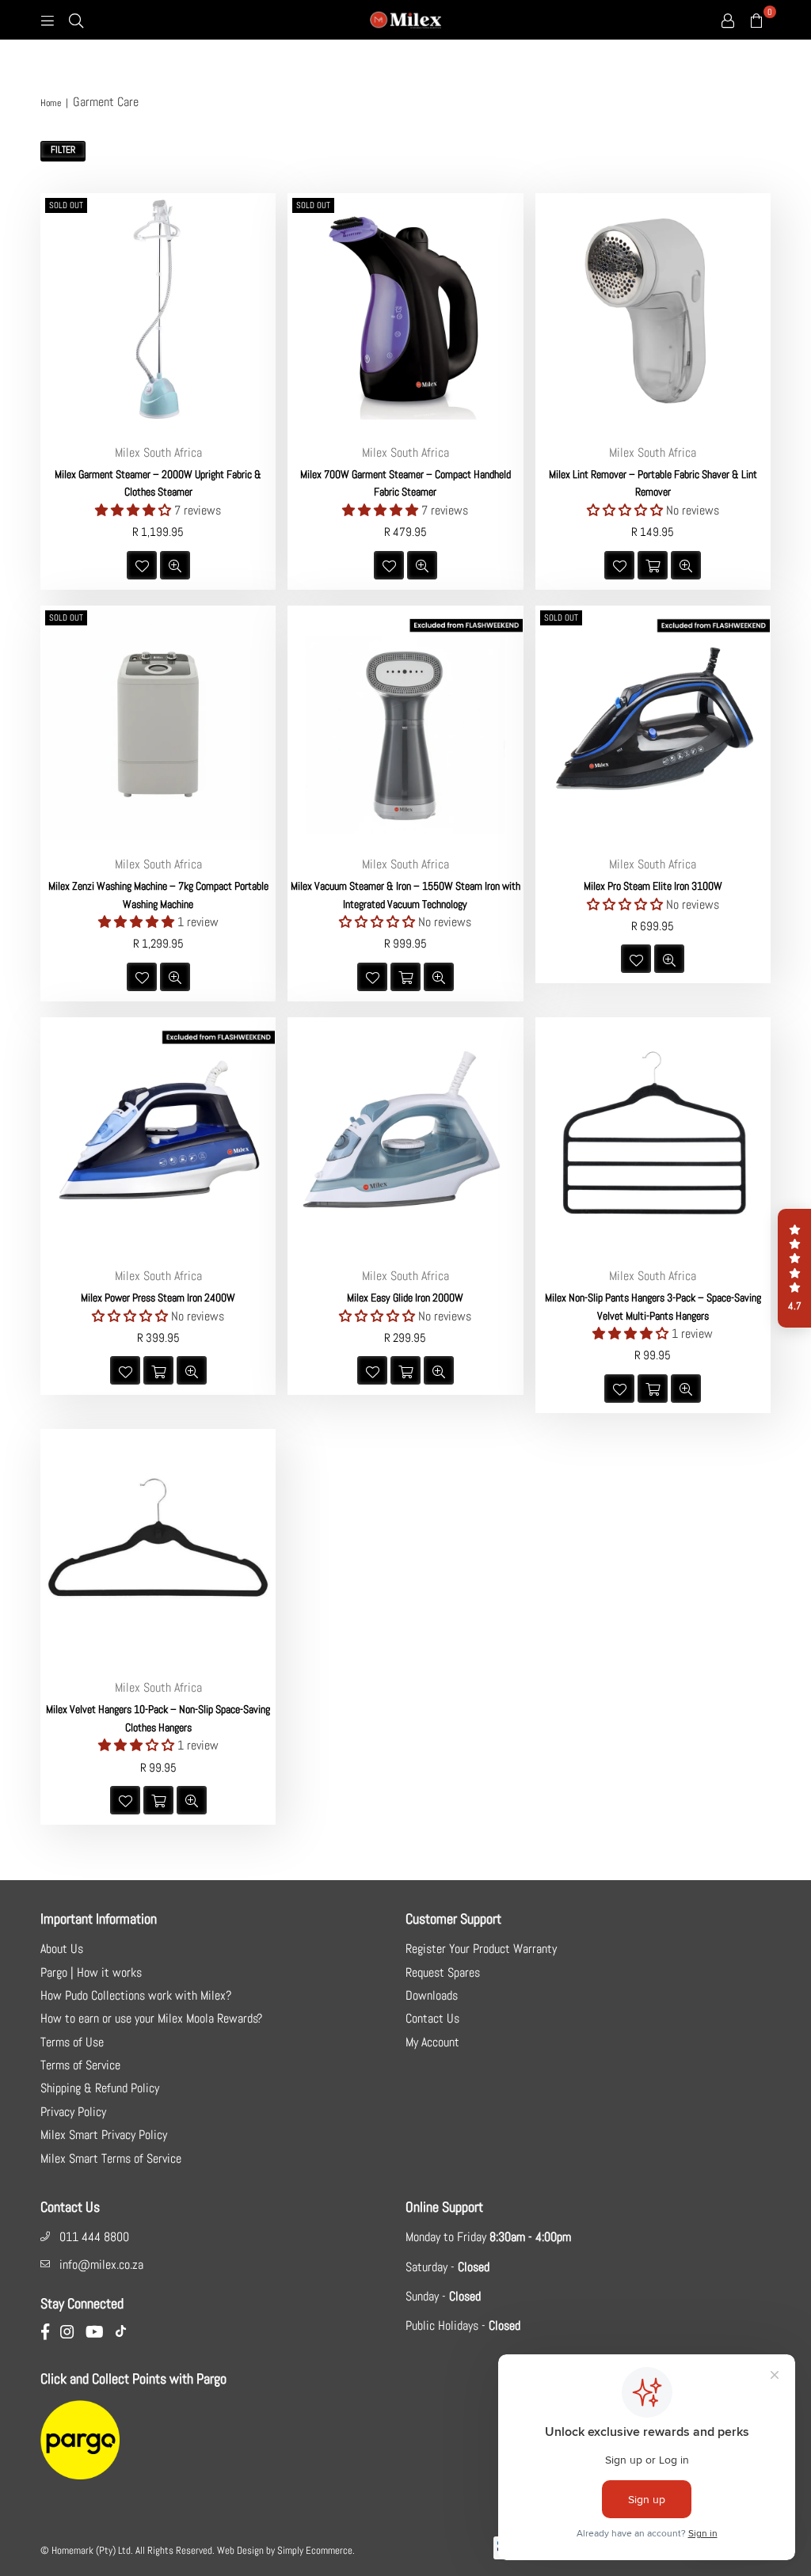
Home (51, 103)
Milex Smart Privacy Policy (104, 2135)
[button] (794, 1268)
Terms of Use (72, 2042)
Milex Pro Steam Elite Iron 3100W (653, 886)
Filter (63, 150)
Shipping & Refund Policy (100, 2088)
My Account (432, 2042)
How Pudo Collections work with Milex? (136, 1995)
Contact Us (432, 2018)
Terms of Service (80, 2065)
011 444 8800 (94, 2237)
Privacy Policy (73, 2112)
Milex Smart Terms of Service (111, 2158)
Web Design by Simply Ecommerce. (286, 2550)
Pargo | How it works (91, 1972)
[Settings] (728, 20)
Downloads (432, 1995)
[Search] (76, 20)
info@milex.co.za (101, 2264)
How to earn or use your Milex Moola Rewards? (151, 2018)
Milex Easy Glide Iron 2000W (405, 1297)
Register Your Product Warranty (481, 1949)
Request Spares (443, 1972)
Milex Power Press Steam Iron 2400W (158, 1297)
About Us (62, 1949)
